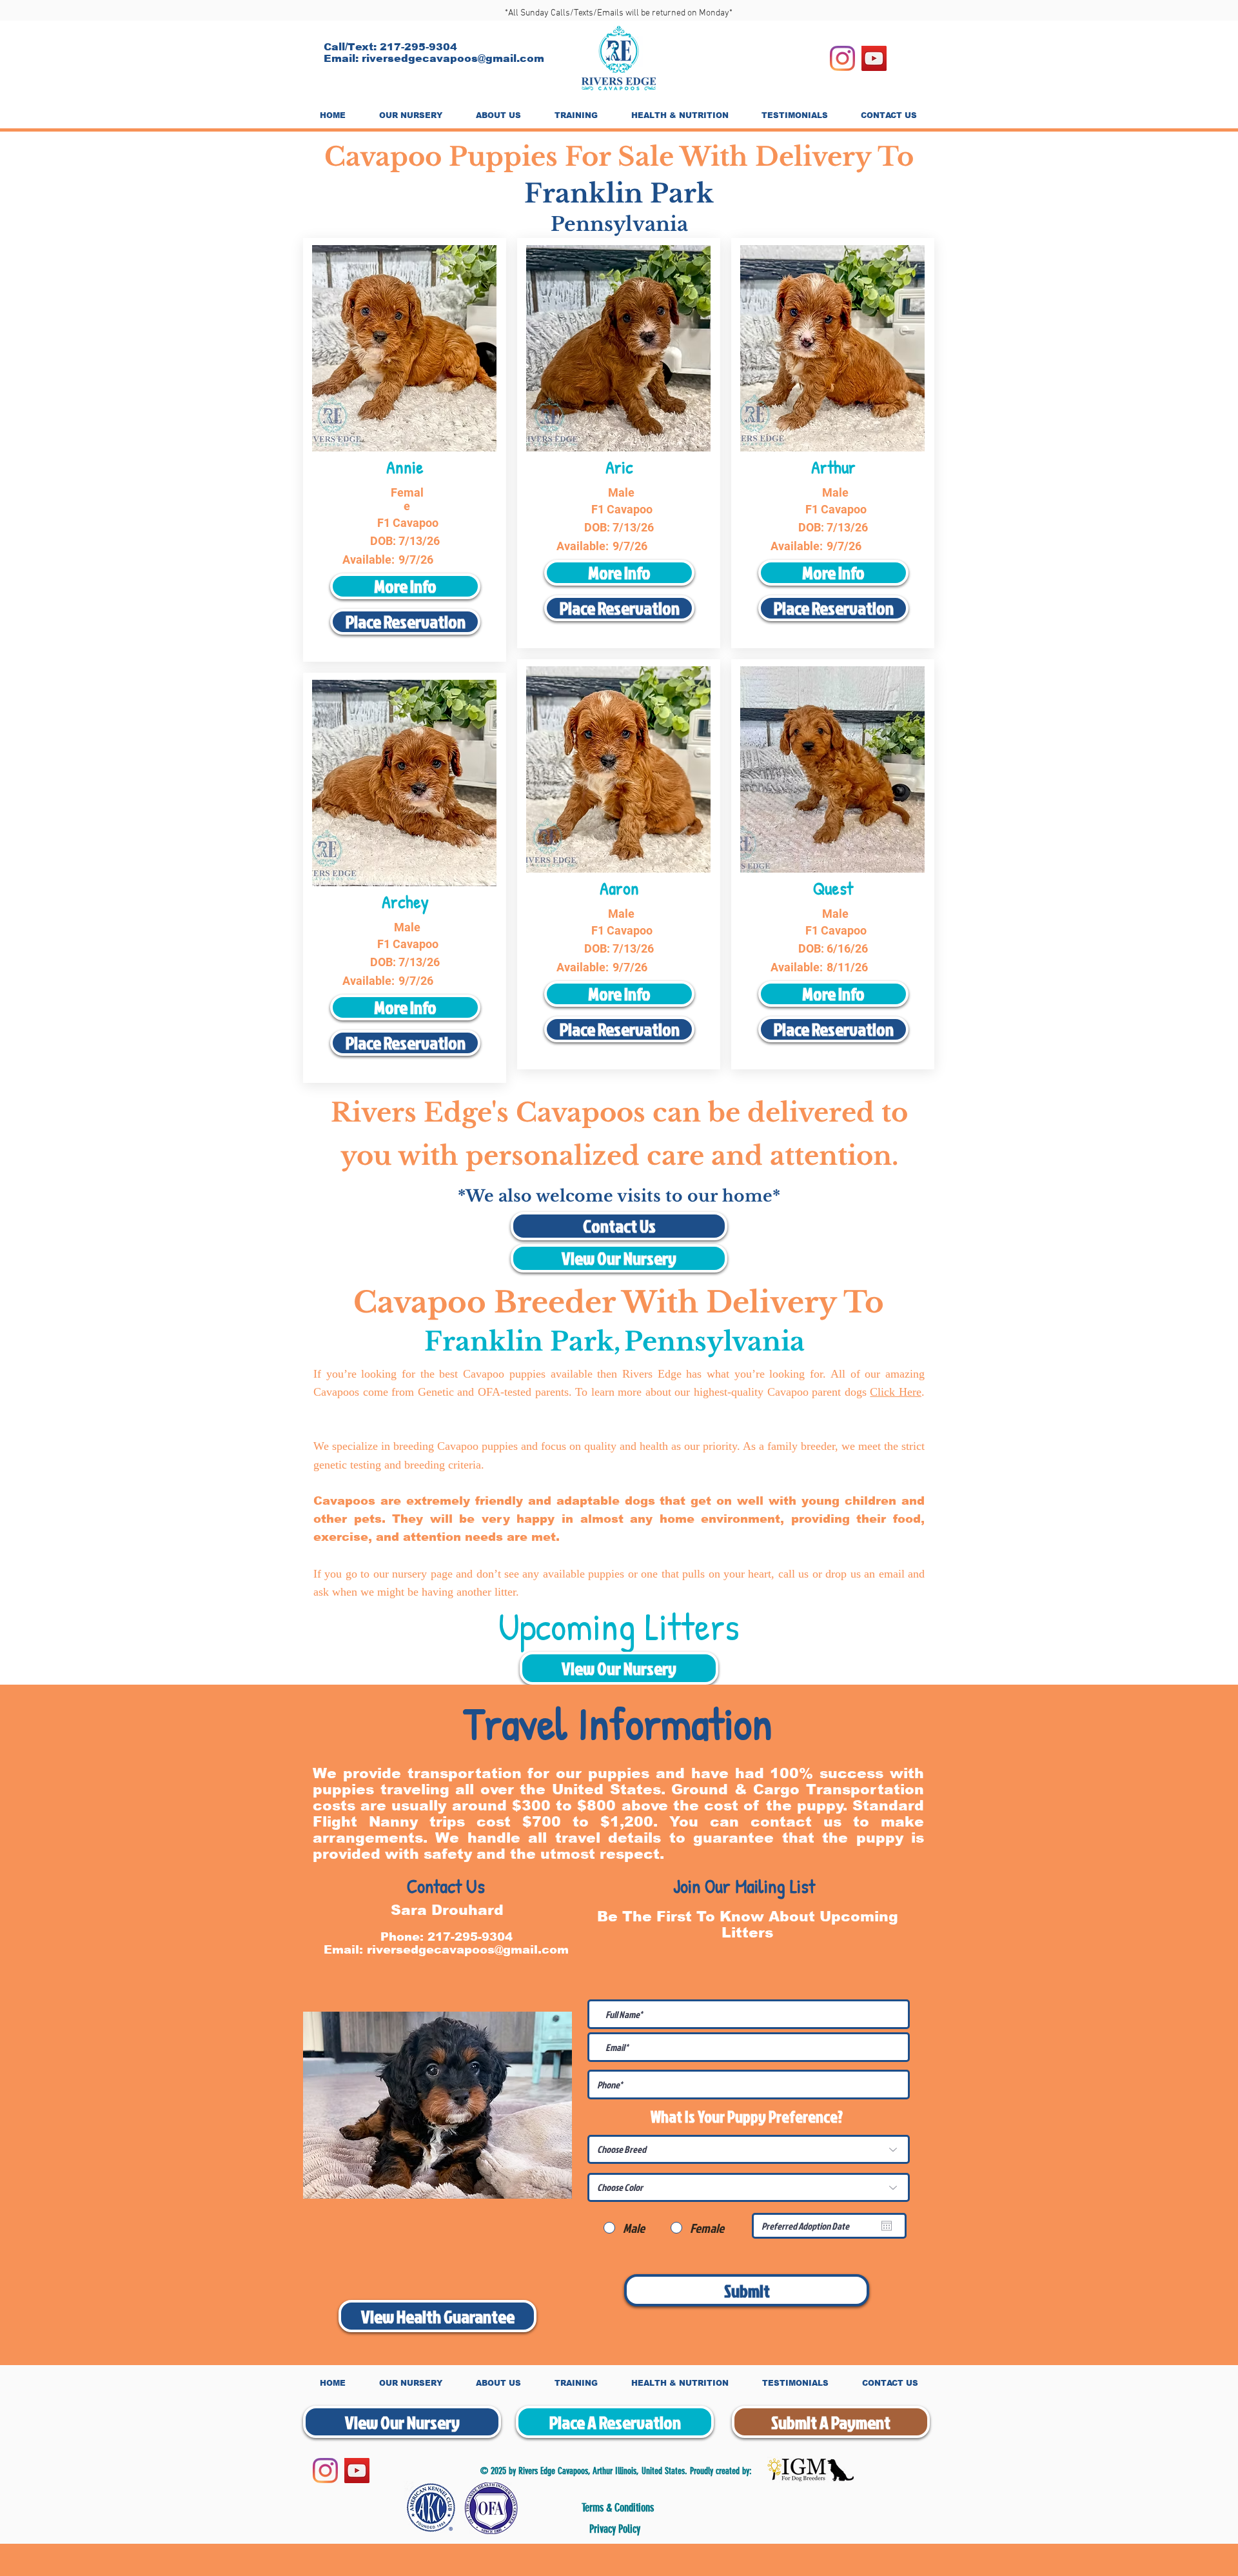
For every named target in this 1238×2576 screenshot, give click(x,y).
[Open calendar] (887, 2226)
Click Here (896, 1392)
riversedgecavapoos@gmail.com (453, 58)
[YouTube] (874, 58)
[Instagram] (842, 58)
